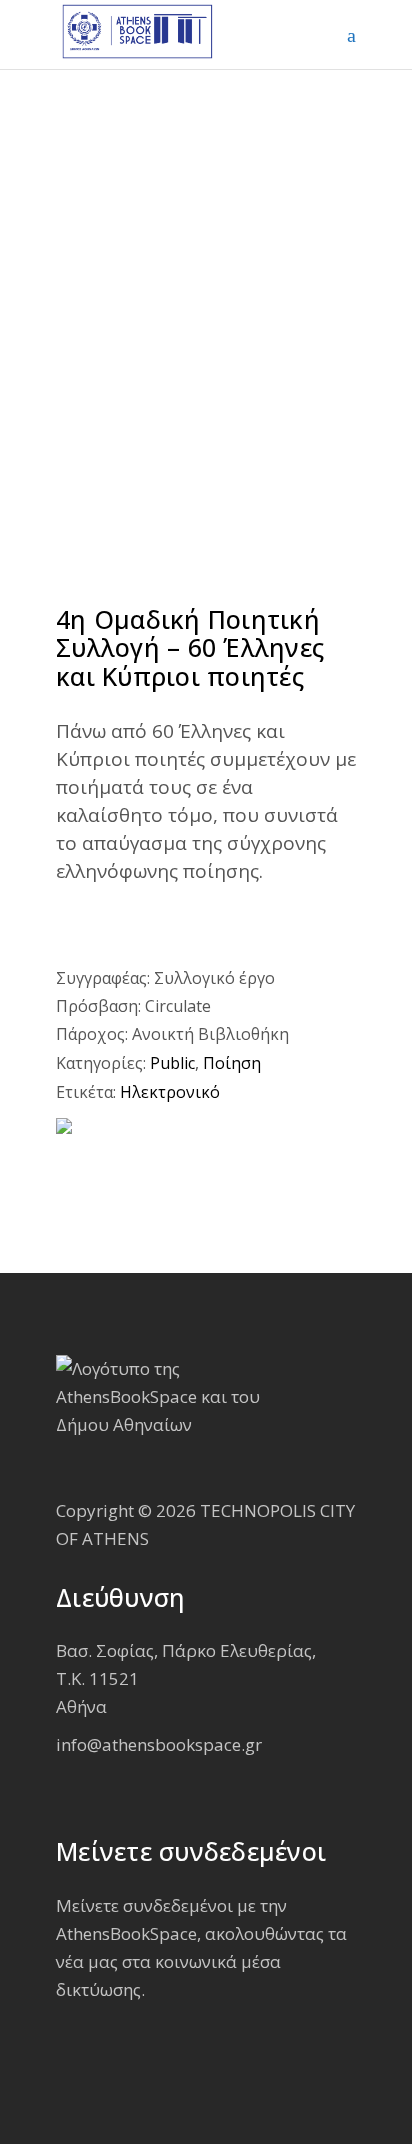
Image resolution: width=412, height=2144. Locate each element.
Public (172, 1063)
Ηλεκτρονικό (170, 1092)
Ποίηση (232, 1063)
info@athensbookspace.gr (159, 1744)
